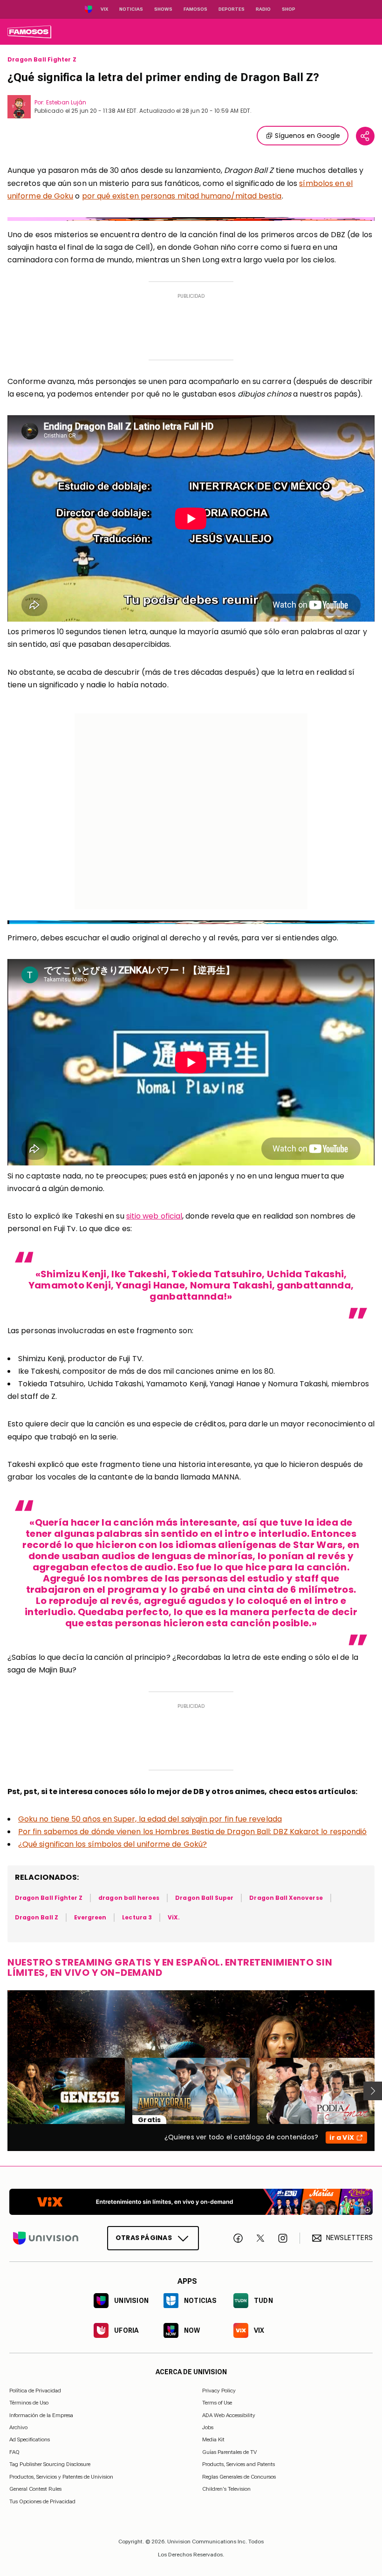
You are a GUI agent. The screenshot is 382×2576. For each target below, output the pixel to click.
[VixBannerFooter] (191, 2202)
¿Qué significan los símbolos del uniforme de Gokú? (113, 1844)
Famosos (195, 9)
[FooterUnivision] (46, 2238)
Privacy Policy (219, 2391)
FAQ (14, 2452)
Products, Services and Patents (239, 2464)
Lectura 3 (137, 1917)
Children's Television (226, 2489)
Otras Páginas (144, 2238)
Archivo (18, 2427)
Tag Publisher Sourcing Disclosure (50, 2464)
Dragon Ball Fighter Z (42, 60)
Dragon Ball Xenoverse (286, 1898)
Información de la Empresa (41, 2415)
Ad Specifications (30, 2439)
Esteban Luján (66, 102)
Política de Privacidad (35, 2391)
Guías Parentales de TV (229, 2452)
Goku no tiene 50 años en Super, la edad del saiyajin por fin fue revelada (150, 1819)
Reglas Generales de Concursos (239, 2476)
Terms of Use (217, 2403)
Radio (263, 9)
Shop (289, 9)
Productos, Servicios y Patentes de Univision (61, 2476)
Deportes (232, 9)
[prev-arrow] (2, 2091)
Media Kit (213, 2439)
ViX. (174, 1917)
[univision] (29, 32)
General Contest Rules (35, 2489)
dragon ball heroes (129, 1898)
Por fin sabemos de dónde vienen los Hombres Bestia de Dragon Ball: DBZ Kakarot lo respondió (192, 1832)
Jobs (208, 2427)
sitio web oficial (154, 1216)
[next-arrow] (373, 2091)
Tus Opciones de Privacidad (42, 2501)
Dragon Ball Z (37, 1917)
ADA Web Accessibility (229, 2415)
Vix (104, 9)
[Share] (365, 136)
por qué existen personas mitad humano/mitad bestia (182, 196)
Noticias (131, 9)
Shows (163, 9)
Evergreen (90, 1917)
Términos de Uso (29, 2403)
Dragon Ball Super (204, 1898)
